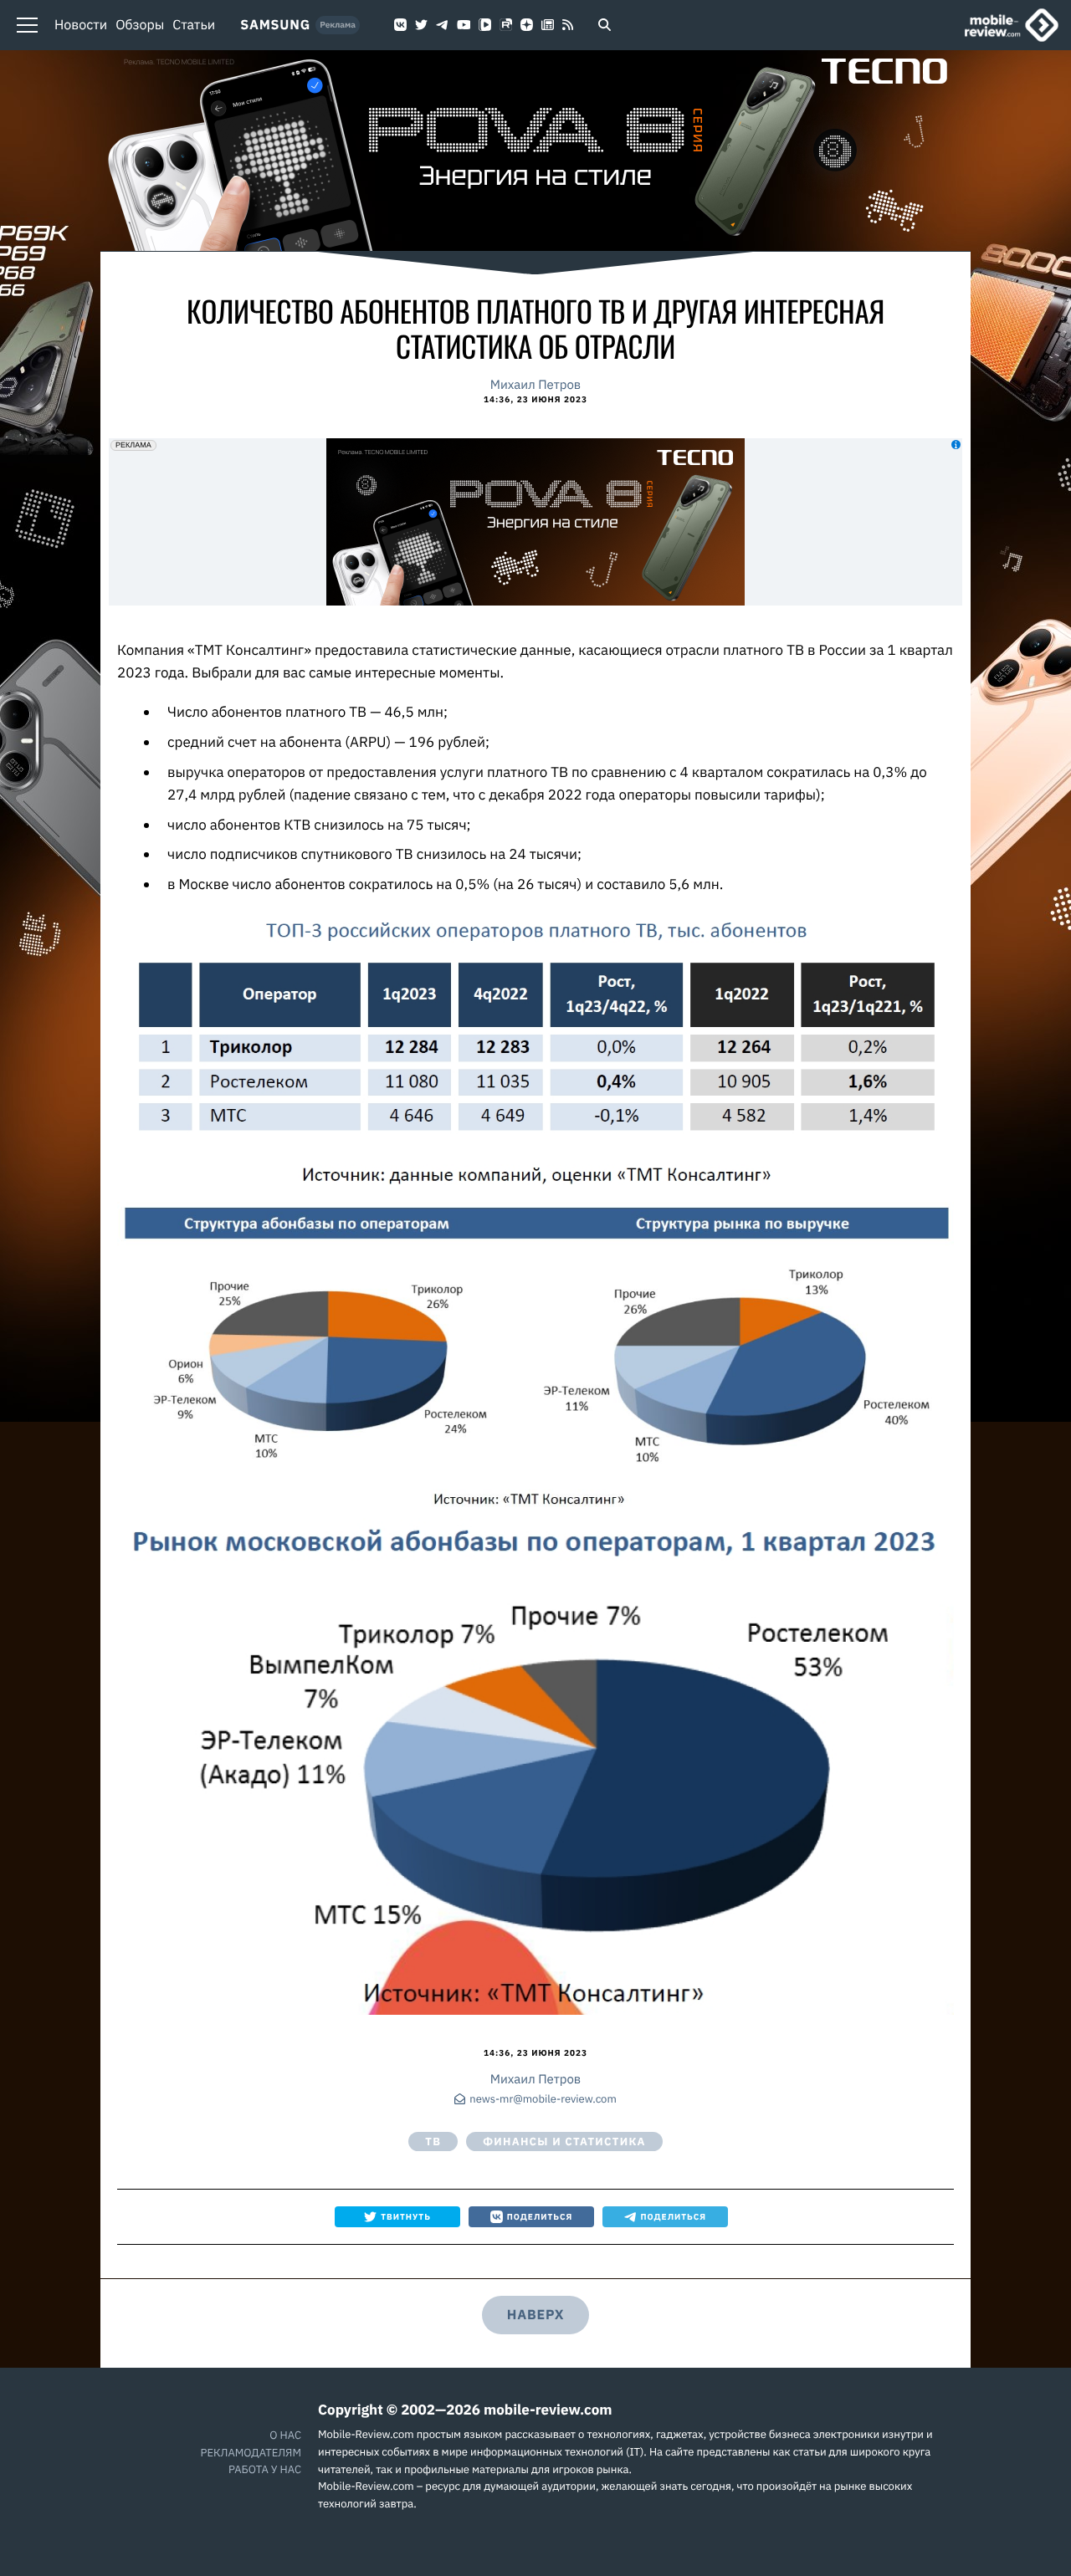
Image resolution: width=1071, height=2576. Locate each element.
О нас (285, 2435)
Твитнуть (406, 2217)
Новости (81, 25)
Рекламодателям (251, 2453)
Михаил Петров (535, 385)
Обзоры (140, 25)
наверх (535, 2315)
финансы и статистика (564, 2142)
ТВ (433, 2142)
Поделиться (540, 2217)
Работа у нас (265, 2469)
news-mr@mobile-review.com (543, 2100)
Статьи (194, 25)
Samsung (275, 25)
